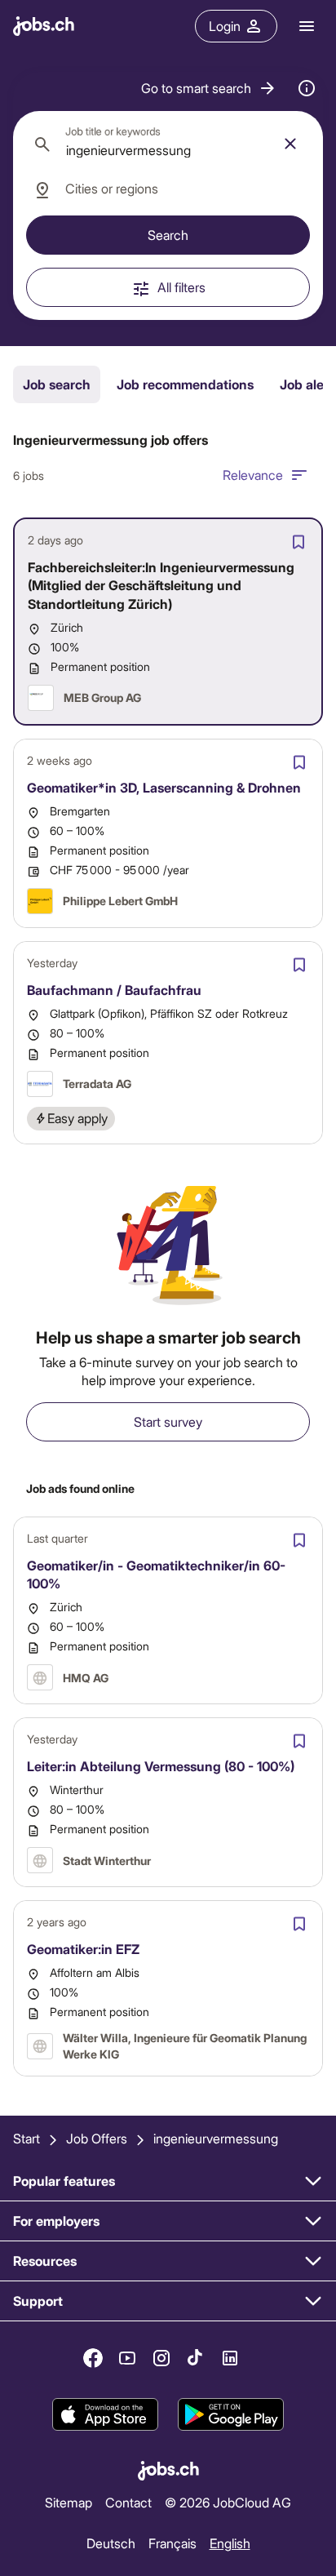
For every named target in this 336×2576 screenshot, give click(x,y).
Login (225, 26)
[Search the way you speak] (307, 88)
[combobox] (168, 144)
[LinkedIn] (230, 2358)
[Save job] (298, 542)
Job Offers (97, 2138)
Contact (128, 2502)
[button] (209, 88)
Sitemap (69, 2502)
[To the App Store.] (105, 2414)
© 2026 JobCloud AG (228, 2502)
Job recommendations (185, 384)
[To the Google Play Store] (231, 2414)
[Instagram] (161, 2358)
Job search (57, 384)
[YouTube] (127, 2358)
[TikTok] (196, 2358)
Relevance (253, 475)
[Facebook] (93, 2358)
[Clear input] (290, 144)
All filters (181, 287)
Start (27, 2138)
